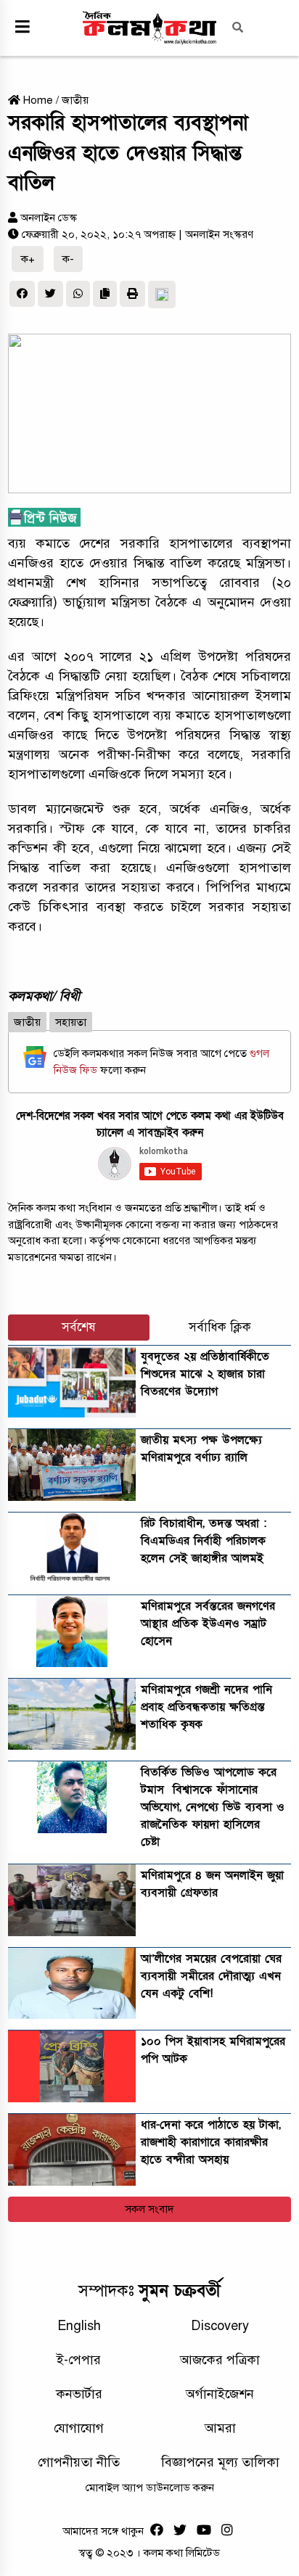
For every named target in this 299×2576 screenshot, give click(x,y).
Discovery (220, 2326)
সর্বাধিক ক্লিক (220, 1327)
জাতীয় (75, 100)
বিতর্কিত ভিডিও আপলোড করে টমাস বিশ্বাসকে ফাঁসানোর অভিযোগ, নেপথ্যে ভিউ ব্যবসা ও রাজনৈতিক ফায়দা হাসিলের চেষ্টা (213, 1807)
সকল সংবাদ (149, 2209)
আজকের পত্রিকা (220, 2360)
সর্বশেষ (79, 1327)
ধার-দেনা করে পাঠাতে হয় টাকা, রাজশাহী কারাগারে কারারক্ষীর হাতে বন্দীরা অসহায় (211, 2142)
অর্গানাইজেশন (220, 2394)
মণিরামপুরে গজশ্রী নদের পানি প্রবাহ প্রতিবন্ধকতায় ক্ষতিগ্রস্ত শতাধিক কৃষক (206, 1707)
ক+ (28, 259)
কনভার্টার (79, 2394)
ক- (68, 259)
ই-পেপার (79, 2360)
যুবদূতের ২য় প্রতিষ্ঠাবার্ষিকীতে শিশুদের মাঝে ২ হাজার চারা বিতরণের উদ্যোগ (205, 1374)
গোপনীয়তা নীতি (79, 2462)
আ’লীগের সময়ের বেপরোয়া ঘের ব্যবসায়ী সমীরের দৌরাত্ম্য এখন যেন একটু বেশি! (211, 1976)
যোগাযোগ (79, 2428)
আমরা (220, 2428)
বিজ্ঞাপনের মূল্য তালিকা (220, 2462)
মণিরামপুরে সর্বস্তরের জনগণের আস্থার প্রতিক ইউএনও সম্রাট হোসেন (208, 1624)
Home (37, 100)
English (79, 2326)
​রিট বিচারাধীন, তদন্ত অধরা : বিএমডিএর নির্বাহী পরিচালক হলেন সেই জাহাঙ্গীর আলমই (204, 1541)
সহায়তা (71, 1022)
